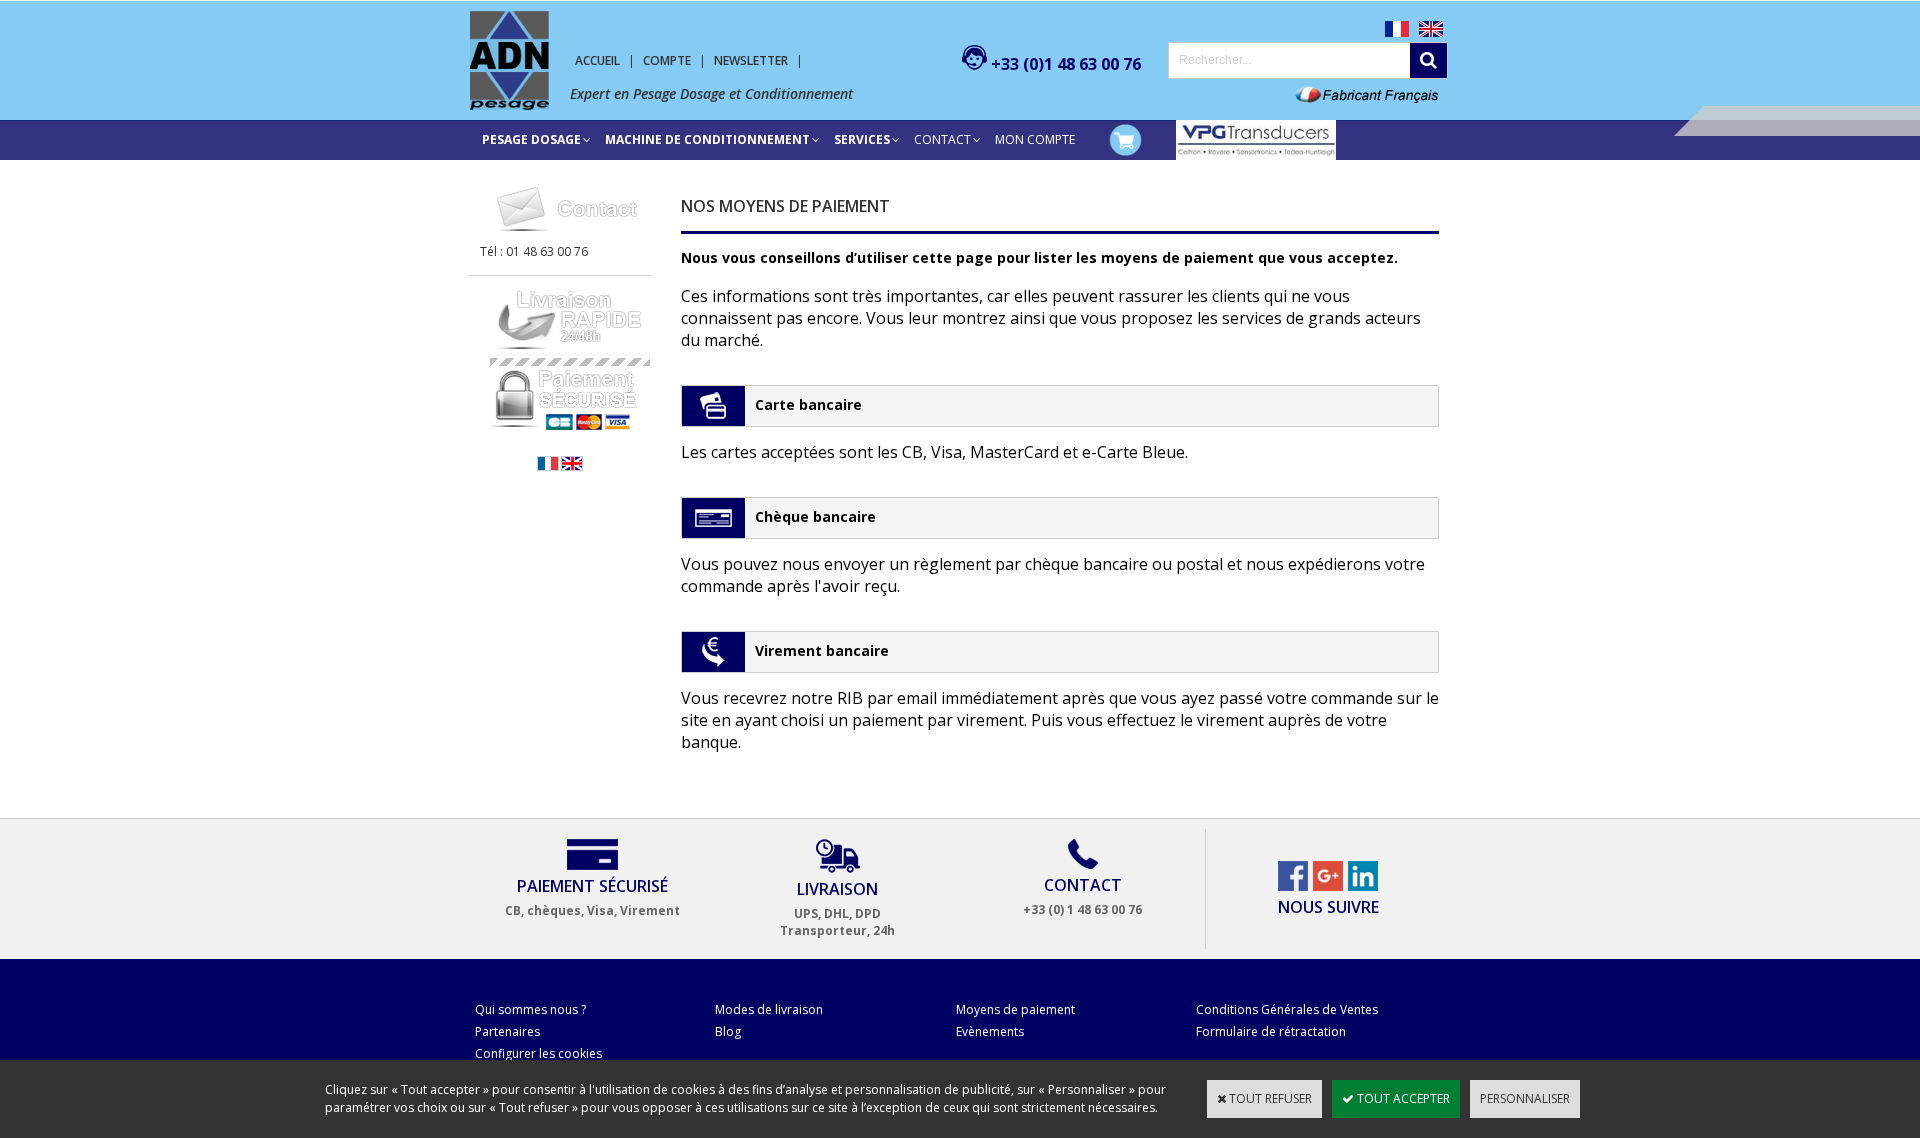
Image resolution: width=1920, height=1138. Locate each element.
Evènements (990, 1031)
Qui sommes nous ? (530, 1009)
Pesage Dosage (531, 139)
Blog (728, 1031)
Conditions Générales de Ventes (1287, 1009)
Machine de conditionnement (707, 139)
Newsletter (751, 60)
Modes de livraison (769, 1009)
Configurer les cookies (538, 1053)
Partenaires (507, 1031)
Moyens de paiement (1015, 1009)
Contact (942, 139)
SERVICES (862, 139)
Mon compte (1035, 139)
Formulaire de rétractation (1271, 1031)
